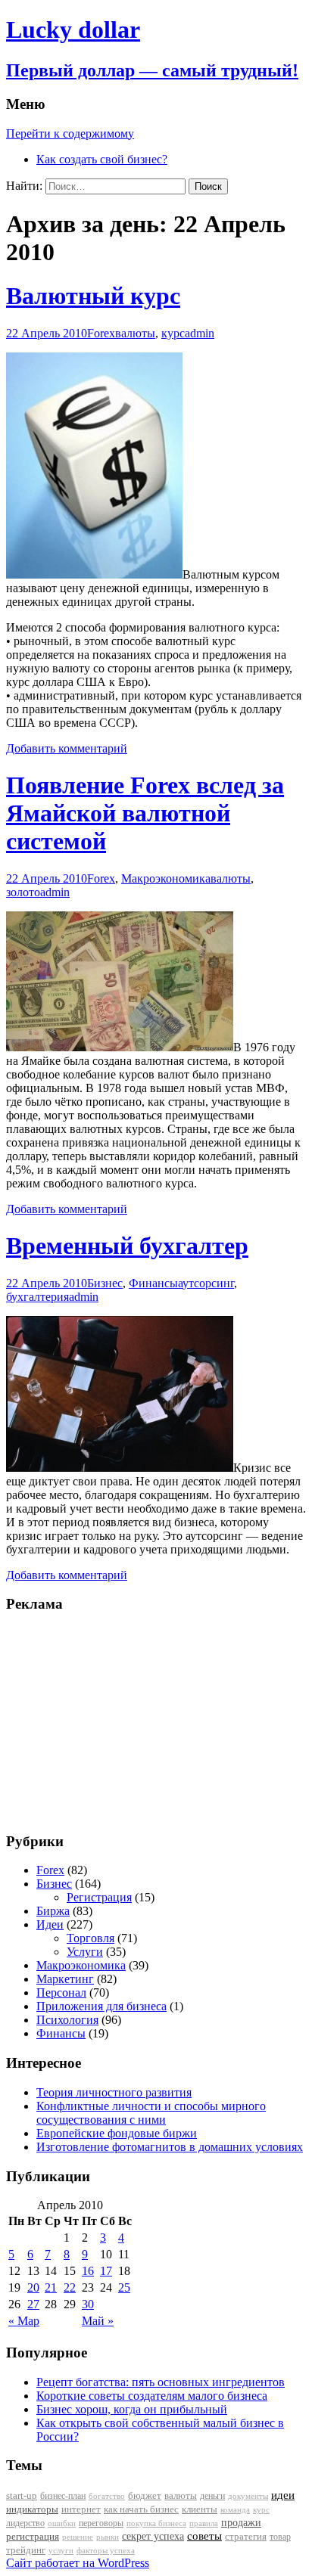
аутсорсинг (206, 1283)
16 (88, 2271)
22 (70, 2287)
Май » (98, 2321)
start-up (22, 2496)
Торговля (90, 1938)
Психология (67, 2020)
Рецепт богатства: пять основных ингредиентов (161, 2382)
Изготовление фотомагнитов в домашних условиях (170, 2147)
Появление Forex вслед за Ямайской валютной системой (145, 813)
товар (280, 2537)
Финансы (153, 1283)
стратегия (246, 2536)
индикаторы (32, 2509)
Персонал (61, 1993)
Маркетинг (65, 1979)
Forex (101, 333)
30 (88, 2304)
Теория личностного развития (114, 2092)
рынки (108, 2537)
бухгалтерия (37, 1297)
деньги (212, 2496)
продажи (241, 2522)
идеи (283, 2495)
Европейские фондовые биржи (117, 2133)
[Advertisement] (101, 1721)
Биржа (53, 1911)
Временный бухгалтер (127, 1246)
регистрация (33, 2536)
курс (173, 333)
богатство (107, 2496)
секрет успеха (153, 2536)
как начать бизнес (141, 2509)
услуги (61, 2550)
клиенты (200, 2509)
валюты (135, 333)
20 (33, 2287)
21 (51, 2287)
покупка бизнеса (156, 2523)
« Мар (24, 2321)
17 (106, 2271)
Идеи (50, 1924)
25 (124, 2287)
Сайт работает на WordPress (78, 2563)
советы (204, 2536)
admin (200, 333)
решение (78, 2537)
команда (235, 2509)
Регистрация (99, 1897)
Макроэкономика (166, 878)
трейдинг (26, 2550)
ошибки (62, 2523)
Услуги (85, 1952)
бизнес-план (63, 2496)
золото (23, 892)
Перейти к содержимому (70, 133)
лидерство (25, 2523)
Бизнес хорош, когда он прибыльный (132, 2409)
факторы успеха (106, 2550)
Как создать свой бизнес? (102, 159)
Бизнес (105, 1283)
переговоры (101, 2523)
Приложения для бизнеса (101, 2006)
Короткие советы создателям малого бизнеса (152, 2396)
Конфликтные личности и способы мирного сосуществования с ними (151, 2113)
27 (33, 2304)
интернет (81, 2509)
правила (204, 2523)
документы (248, 2496)
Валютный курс (93, 296)
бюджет (145, 2496)
